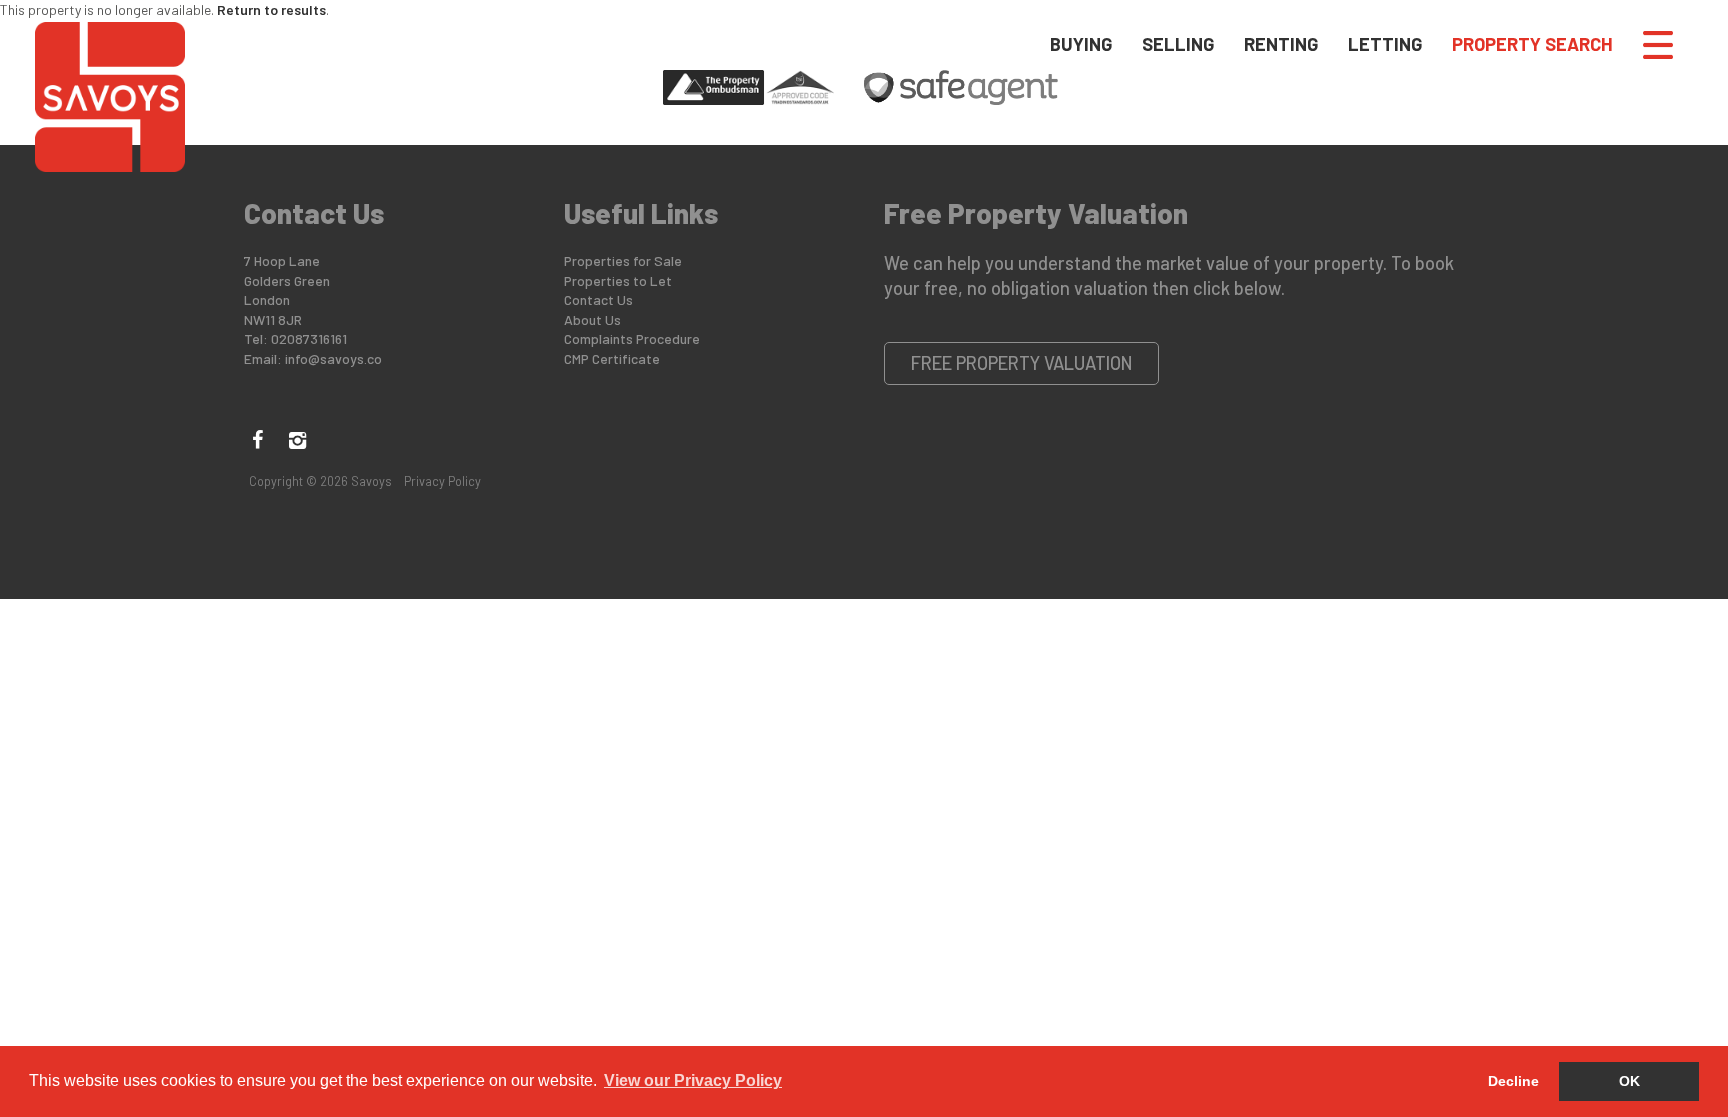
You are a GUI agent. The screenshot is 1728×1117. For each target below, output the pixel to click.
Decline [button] (1513, 1081)
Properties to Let (618, 280)
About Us (592, 319)
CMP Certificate (612, 358)
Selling (1178, 44)
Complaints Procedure (632, 338)
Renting (1281, 44)
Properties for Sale (623, 260)
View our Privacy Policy (693, 1080)
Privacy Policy (442, 481)
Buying (1081, 44)
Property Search (1532, 44)
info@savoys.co (333, 358)
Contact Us (598, 299)
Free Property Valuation (1022, 363)
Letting (1385, 44)
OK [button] (1629, 1081)
